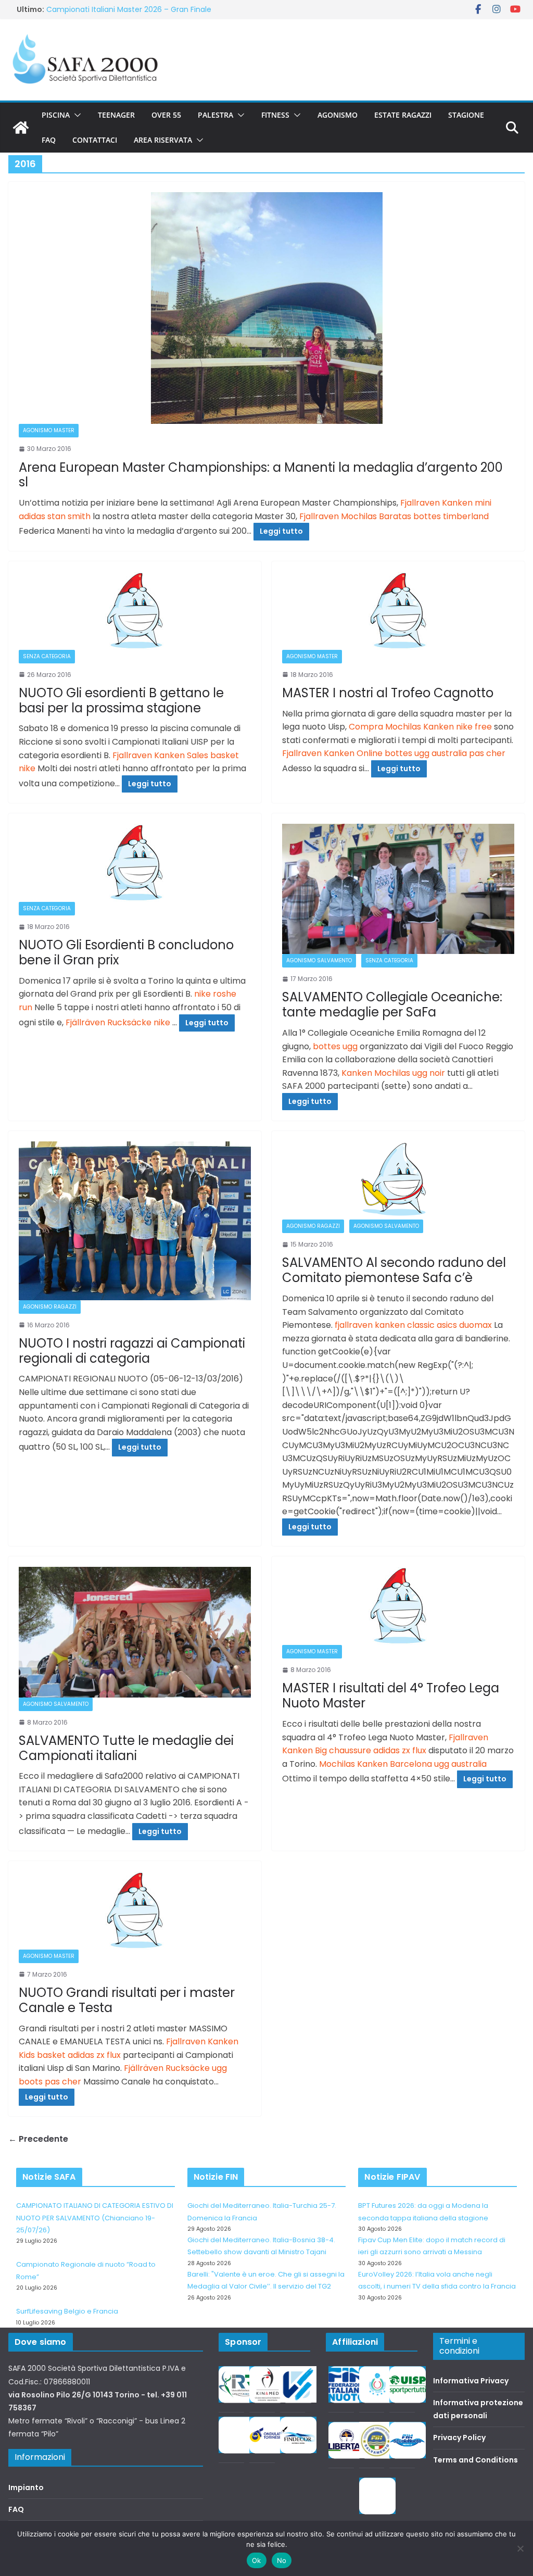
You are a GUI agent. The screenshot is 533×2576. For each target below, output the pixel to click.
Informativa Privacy (471, 2381)
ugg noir (429, 1073)
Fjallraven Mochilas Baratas (355, 516)
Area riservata (163, 140)
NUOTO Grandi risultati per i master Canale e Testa (127, 2000)
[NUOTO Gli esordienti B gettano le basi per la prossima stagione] (135, 611)
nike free (474, 727)
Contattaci (95, 140)
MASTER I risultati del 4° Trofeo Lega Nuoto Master (391, 1695)
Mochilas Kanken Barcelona (376, 1764)
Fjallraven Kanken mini (446, 503)
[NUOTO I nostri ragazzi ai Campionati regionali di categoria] (135, 1221)
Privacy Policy (459, 2437)
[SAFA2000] (21, 128)
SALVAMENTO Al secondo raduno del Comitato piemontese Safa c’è (394, 1270)
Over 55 (166, 115)
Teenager (116, 115)
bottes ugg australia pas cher (445, 753)
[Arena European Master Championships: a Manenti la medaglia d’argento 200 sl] (266, 308)
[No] (520, 2548)
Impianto (26, 2487)
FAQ (49, 140)
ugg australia (460, 1764)
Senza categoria (47, 656)
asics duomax (464, 1325)
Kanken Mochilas (376, 1073)
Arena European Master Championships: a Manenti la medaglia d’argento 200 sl (261, 475)
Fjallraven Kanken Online (332, 753)
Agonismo (338, 115)
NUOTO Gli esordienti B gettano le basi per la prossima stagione (121, 700)
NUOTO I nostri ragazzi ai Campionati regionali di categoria (132, 1351)
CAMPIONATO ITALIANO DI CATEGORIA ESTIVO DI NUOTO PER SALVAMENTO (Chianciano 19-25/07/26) (95, 2218)
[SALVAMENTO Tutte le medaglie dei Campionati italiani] (135, 1632)
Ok (257, 2560)
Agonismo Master (49, 430)
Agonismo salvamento (319, 960)
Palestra (215, 115)
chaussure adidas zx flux (378, 1750)
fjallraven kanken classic (385, 1325)
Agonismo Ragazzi (50, 1307)
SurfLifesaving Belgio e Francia (101, 9)
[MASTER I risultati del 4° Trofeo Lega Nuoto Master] (398, 1606)
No (282, 2560)
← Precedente (38, 2139)
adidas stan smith (55, 516)
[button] (75, 115)
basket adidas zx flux (79, 2055)
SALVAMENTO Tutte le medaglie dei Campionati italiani (126, 1748)
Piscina (56, 115)
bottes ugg (335, 1046)
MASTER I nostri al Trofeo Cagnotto (388, 693)
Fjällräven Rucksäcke (109, 1022)
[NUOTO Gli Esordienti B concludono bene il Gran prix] (135, 863)
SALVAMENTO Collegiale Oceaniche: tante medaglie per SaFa (392, 1004)
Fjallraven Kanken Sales (160, 755)
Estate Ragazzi (403, 115)
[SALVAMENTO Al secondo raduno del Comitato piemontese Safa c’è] (398, 1180)
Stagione (466, 115)
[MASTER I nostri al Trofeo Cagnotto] (398, 611)
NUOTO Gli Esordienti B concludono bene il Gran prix (126, 952)
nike (163, 1022)
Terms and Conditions (475, 2460)
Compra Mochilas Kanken (401, 727)
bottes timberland (451, 516)
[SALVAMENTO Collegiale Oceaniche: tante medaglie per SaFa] (398, 889)
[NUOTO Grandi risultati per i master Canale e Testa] (135, 1911)
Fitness (275, 115)
